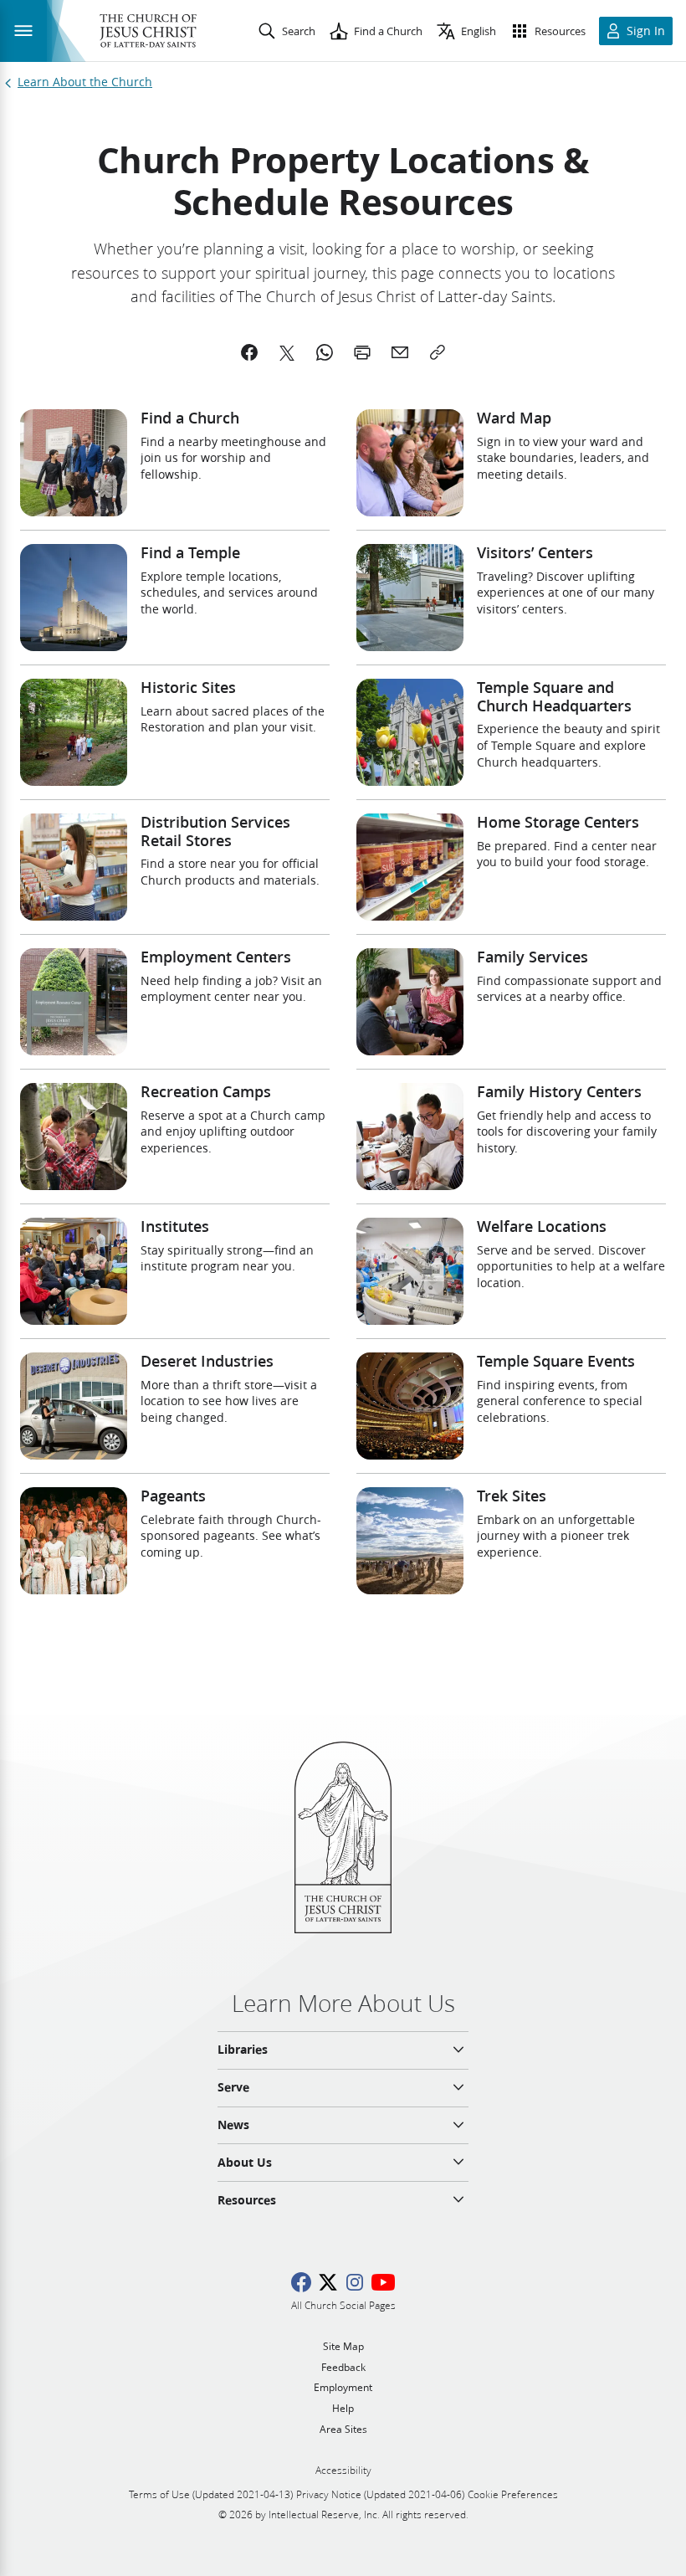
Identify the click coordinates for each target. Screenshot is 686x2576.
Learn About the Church (85, 82)
